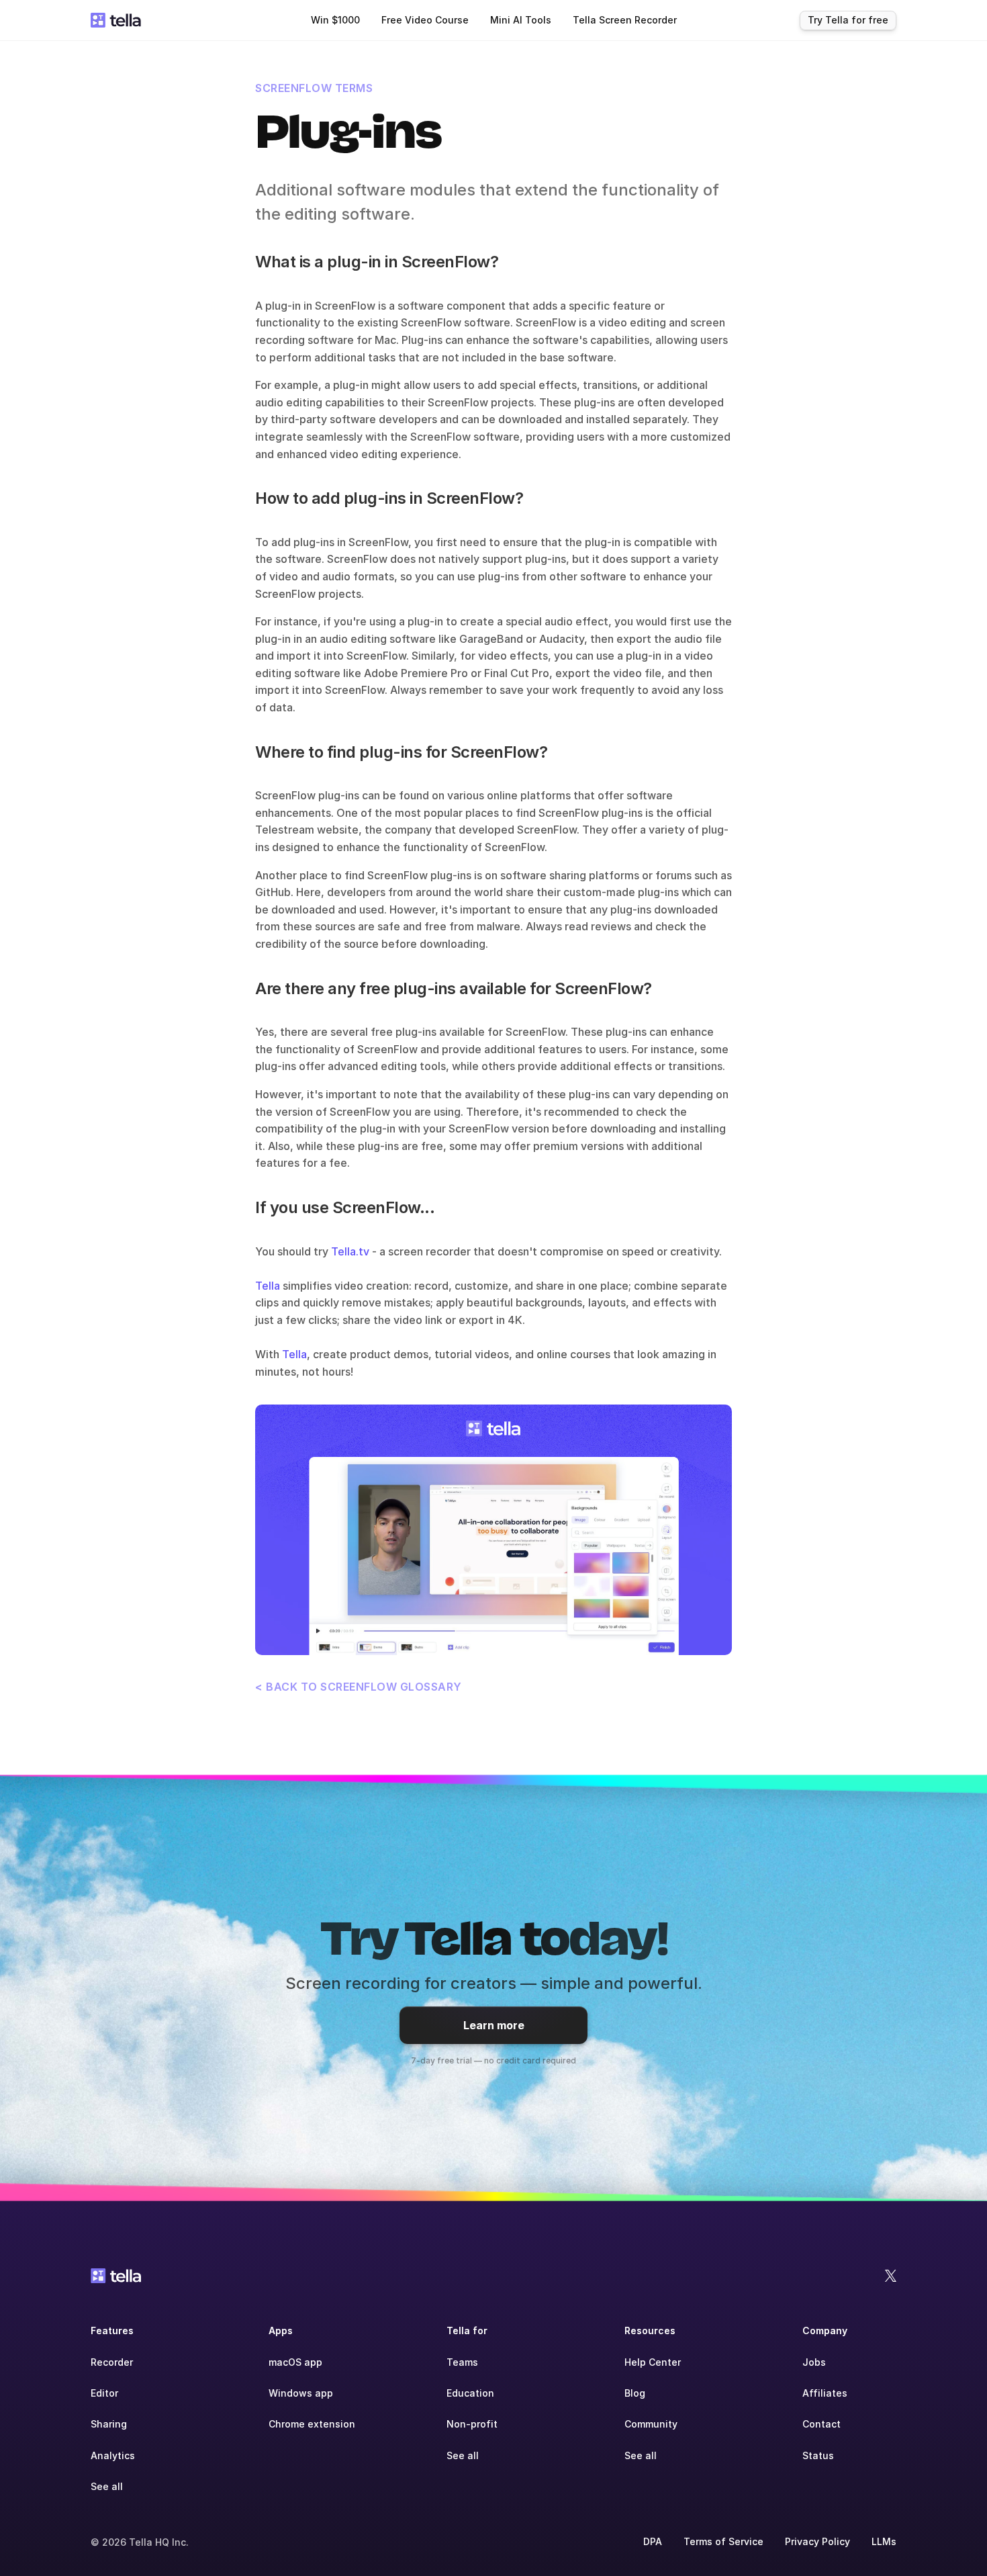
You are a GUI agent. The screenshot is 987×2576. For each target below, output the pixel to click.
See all (107, 2486)
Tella (268, 1286)
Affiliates (825, 2393)
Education (470, 2393)
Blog (635, 2393)
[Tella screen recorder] (493, 1530)
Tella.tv (350, 1251)
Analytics (113, 2455)
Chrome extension (312, 2424)
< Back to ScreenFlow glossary (359, 1687)
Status (818, 2455)
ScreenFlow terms (314, 88)
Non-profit (472, 2424)
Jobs (814, 2362)
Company (825, 2330)
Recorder (112, 2362)
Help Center (653, 2362)
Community (651, 2424)
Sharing (109, 2424)
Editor (104, 2393)
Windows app (301, 2393)
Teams (462, 2362)
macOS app (295, 2362)
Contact (821, 2424)
